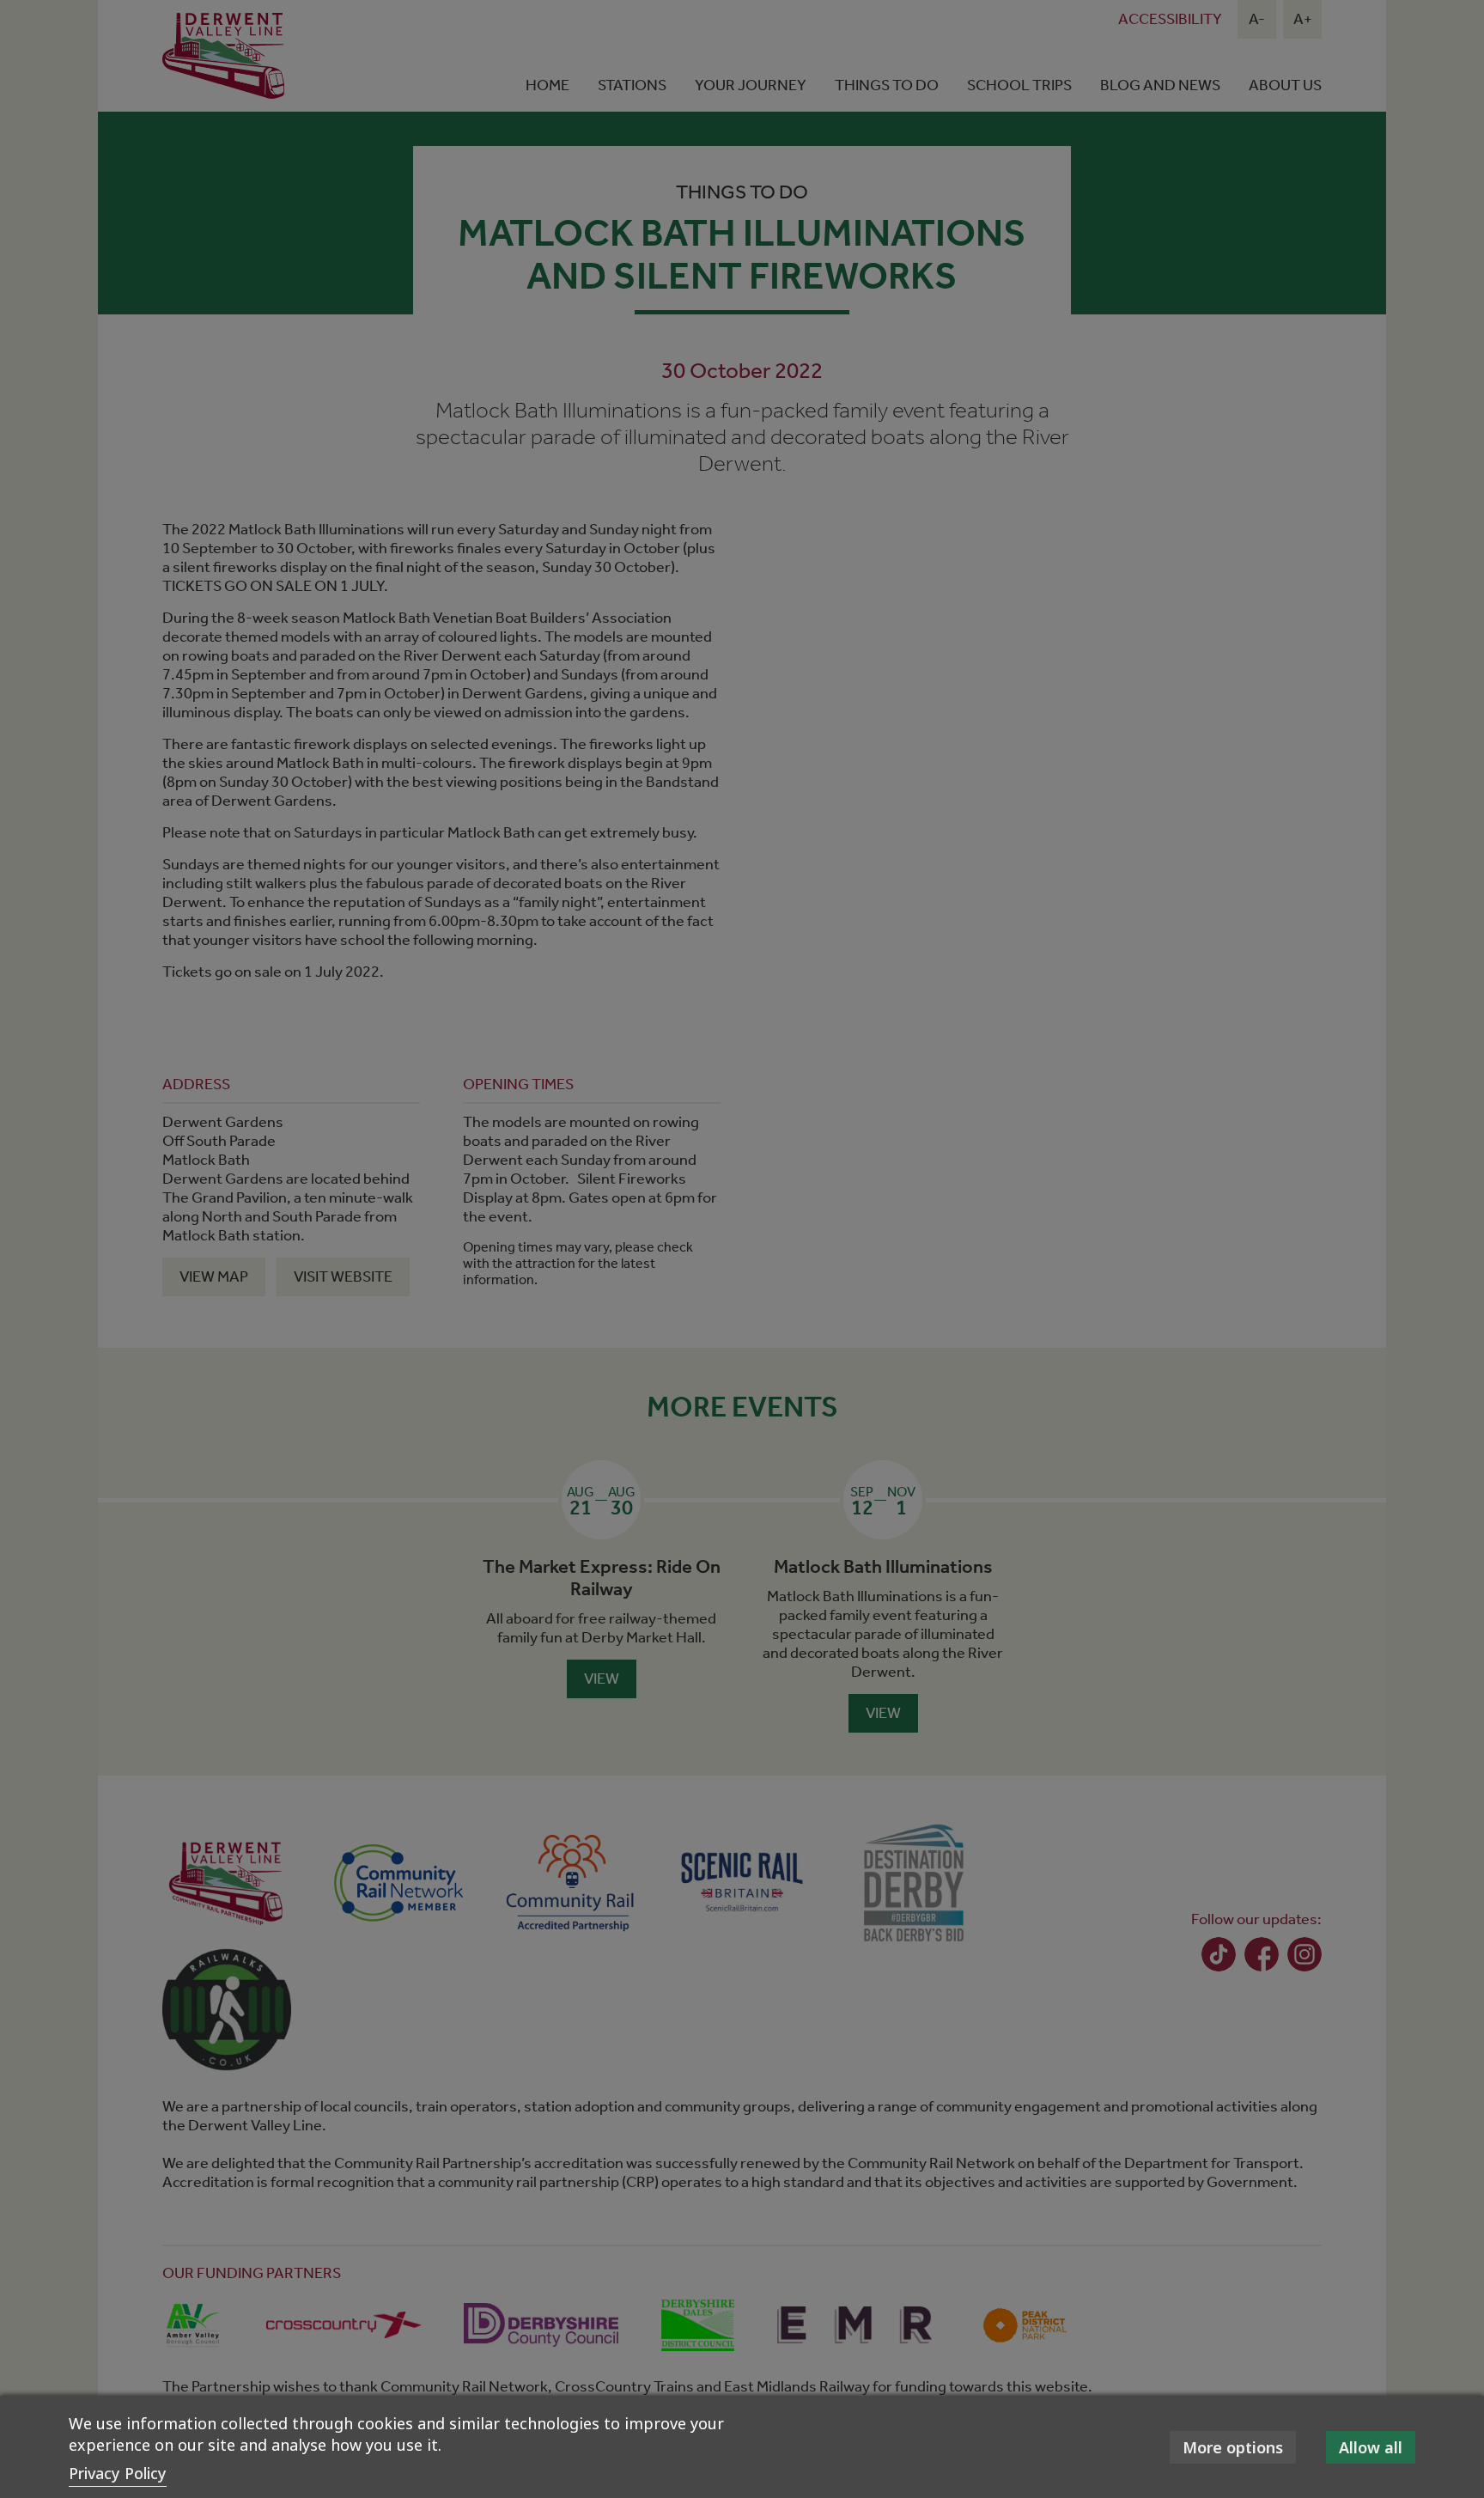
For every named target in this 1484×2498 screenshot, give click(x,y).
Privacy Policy (118, 2473)
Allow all (1371, 2447)
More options (1233, 2447)
